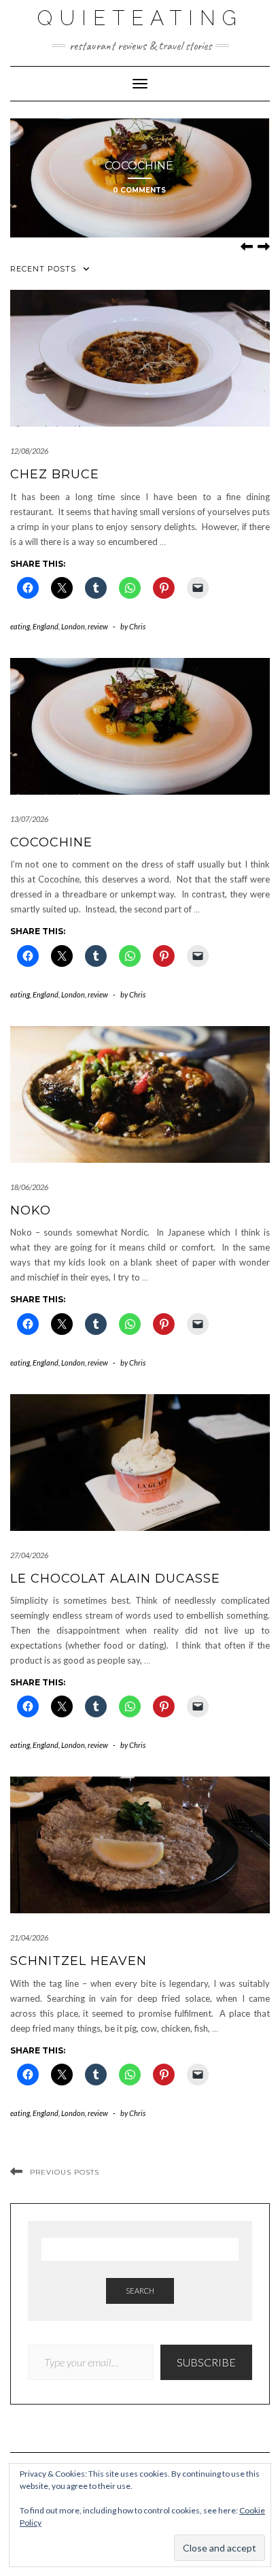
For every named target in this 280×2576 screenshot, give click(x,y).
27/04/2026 (29, 1555)
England (46, 626)
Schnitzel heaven (78, 1961)
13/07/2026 (29, 819)
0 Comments (139, 190)
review (98, 626)
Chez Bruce (55, 474)
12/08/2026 (29, 451)
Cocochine (139, 166)
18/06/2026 (29, 1187)
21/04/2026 (29, 1937)
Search (140, 2291)
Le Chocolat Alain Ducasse (115, 1579)
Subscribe (206, 2362)
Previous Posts (65, 2172)
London (73, 626)
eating (20, 626)
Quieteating (140, 18)
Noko (31, 1210)
